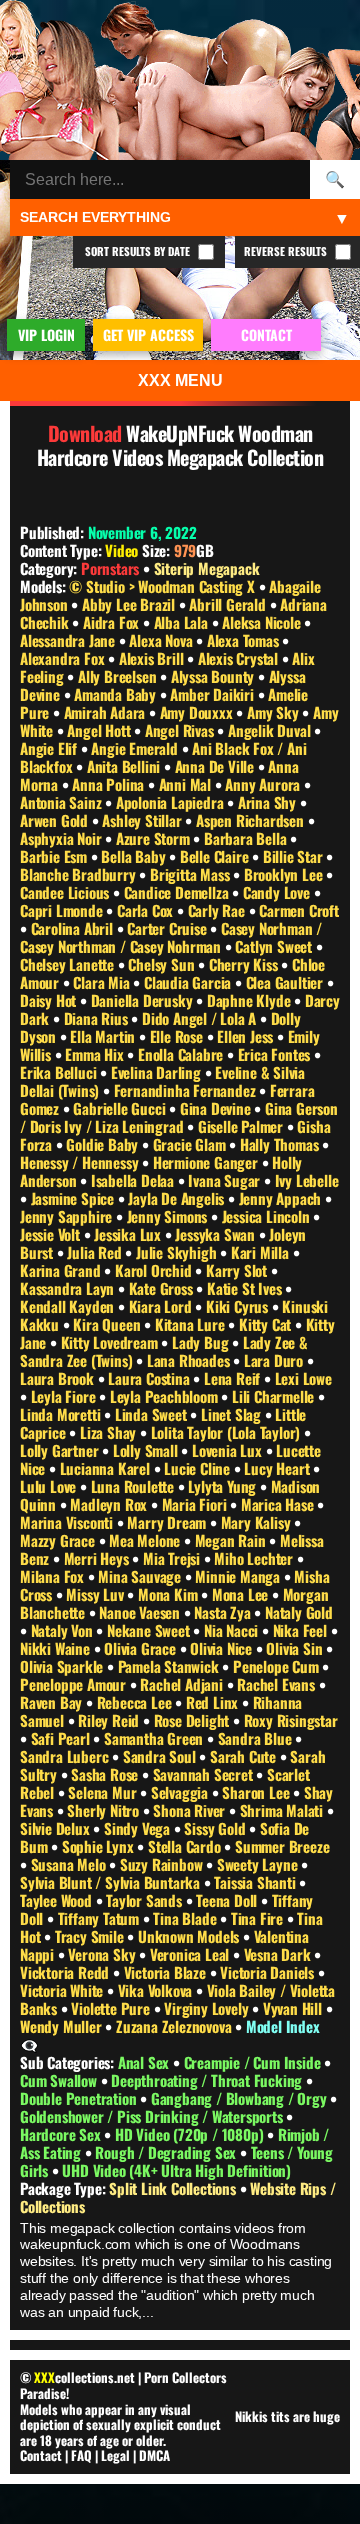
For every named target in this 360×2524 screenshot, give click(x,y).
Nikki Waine (57, 1648)
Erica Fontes (276, 1054)
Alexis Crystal (240, 658)
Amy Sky (274, 712)
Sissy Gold (216, 1828)
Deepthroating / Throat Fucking (208, 2080)
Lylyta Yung (224, 1486)
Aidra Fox (113, 622)
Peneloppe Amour (75, 1684)
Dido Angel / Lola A (201, 1018)
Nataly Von (64, 1630)
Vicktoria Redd (66, 1972)
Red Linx (214, 1702)
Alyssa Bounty (214, 676)
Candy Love (278, 892)
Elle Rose (178, 1036)
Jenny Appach (282, 1198)
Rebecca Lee (136, 1702)
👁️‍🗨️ (29, 2044)
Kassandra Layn (69, 1288)
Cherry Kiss (245, 964)
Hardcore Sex (62, 2134)
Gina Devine (217, 1108)
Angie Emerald (136, 748)
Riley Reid (110, 1720)
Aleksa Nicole (263, 622)
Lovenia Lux (229, 1450)
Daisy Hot (50, 1000)
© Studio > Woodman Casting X (163, 586)
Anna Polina (110, 784)
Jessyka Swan (216, 1234)
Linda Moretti (62, 1414)
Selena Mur (104, 1792)
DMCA (154, 2455)
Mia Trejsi (173, 1558)
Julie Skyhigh (178, 1252)
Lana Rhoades (190, 1360)
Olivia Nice (223, 1648)
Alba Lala (183, 622)
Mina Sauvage (141, 1576)
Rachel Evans (277, 1684)
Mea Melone (146, 1540)
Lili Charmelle (275, 1396)
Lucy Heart (278, 1468)
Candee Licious (66, 892)
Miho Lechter (255, 1558)
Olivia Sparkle (63, 1666)
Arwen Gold (56, 820)
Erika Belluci (60, 1072)
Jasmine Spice (74, 1198)
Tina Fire (259, 1918)
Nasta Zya (224, 1612)
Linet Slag (233, 1414)
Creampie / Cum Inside (254, 2062)
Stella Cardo (186, 1846)
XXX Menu (180, 380)
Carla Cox (147, 910)
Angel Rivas (181, 730)
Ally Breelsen (119, 676)
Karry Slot (238, 1270)
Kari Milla (262, 1252)
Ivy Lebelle (307, 1180)
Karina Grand (62, 1270)
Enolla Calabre (182, 1054)
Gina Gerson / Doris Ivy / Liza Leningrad (179, 1117)
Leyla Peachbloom (166, 1396)
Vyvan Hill (294, 2008)
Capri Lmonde (63, 910)
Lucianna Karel (107, 1468)
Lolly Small (147, 1450)
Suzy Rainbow (163, 1864)
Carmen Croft (299, 910)
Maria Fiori (196, 1504)
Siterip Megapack (207, 568)
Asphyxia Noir (62, 838)
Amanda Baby (117, 694)
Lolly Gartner (61, 1450)
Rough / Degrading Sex (167, 2152)
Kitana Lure (192, 1324)
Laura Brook (59, 1378)
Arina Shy (269, 802)
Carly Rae (218, 910)
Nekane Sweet (150, 1630)
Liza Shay (110, 1432)
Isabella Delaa (134, 1180)
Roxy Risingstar (291, 1720)
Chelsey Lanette (69, 964)
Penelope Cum (277, 1666)
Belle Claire (216, 856)
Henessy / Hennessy (81, 1162)
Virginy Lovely (208, 2008)
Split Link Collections (174, 2188)
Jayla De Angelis (178, 1198)
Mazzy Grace (59, 1540)
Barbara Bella (247, 838)
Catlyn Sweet (275, 946)
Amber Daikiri (213, 694)
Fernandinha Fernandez (187, 1090)
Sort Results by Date (139, 251)
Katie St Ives (246, 1288)
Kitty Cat (267, 1324)
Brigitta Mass (191, 874)
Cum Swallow (60, 2080)
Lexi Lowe (303, 1378)
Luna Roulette (134, 1486)
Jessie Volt (52, 1234)
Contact (41, 2455)
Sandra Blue (257, 1738)
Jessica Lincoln (268, 1216)
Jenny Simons (169, 1216)
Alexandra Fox (64, 658)
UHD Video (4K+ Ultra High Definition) (176, 2170)
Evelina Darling (158, 1072)
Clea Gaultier (286, 982)
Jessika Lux (129, 1234)
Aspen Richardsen (252, 820)
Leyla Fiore (65, 1396)
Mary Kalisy (258, 1522)
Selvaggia (181, 1792)
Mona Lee (242, 1594)
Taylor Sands (145, 1900)
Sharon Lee (257, 1792)
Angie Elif (50, 748)
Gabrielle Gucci (121, 1108)
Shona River (191, 1810)
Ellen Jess (247, 1036)
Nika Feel (302, 1630)
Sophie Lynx (100, 1846)
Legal (115, 2455)
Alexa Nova (162, 640)
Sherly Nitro (104, 1810)
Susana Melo (70, 1864)
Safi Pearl (62, 1738)
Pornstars (110, 568)
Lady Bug (202, 1342)
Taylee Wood (58, 1900)
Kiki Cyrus (239, 1306)
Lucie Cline (199, 1468)
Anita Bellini (125, 766)
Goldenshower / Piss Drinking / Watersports (153, 2116)
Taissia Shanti (256, 1882)
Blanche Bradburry (79, 874)
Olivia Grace (141, 1648)
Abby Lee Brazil (130, 604)
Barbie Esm (55, 856)
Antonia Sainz (62, 802)
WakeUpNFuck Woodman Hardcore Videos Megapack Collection (180, 445)
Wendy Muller (62, 2026)
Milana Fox (54, 1576)
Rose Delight (193, 1720)
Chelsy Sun (163, 964)
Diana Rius (98, 1018)
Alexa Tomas (245, 640)
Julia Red (96, 1252)
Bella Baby (135, 856)
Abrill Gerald (229, 604)
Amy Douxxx (198, 712)
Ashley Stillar (143, 820)
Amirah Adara (106, 712)
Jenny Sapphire (68, 1216)
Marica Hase (279, 1504)
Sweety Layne (259, 1864)
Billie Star (295, 856)
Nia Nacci (233, 1630)
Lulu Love (50, 1486)
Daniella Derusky (144, 1000)
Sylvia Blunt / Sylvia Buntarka (112, 1882)
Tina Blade (186, 1918)
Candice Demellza (178, 892)
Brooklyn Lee (285, 874)
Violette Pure (112, 2008)
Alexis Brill (153, 658)
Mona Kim (169, 1594)
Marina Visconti (68, 1522)
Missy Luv (96, 1594)
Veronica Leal (191, 1954)
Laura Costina (150, 1378)
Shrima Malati (283, 1810)
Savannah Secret (205, 1774)
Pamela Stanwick (170, 1666)
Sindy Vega (139, 1828)
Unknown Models (190, 1936)
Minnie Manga (239, 1576)
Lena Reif (234, 1378)
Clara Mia (103, 982)
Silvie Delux (56, 1828)
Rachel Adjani (183, 1684)
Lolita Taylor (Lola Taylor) (227, 1432)
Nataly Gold (299, 1612)
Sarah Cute (245, 1756)
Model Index (283, 2026)
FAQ (81, 2455)
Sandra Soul (161, 1756)
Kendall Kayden (69, 1306)
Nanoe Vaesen (141, 1612)
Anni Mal (187, 784)
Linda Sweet (153, 1414)
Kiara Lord (162, 1306)
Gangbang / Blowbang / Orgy (241, 2098)
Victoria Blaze (167, 1972)
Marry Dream (168, 1522)
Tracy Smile (91, 1936)
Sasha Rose (106, 1774)
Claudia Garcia (189, 982)
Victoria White (63, 1990)
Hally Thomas (281, 1144)
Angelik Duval (271, 730)
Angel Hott (100, 730)
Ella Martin (104, 1036)
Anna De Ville (216, 766)
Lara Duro (275, 1360)
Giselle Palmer (242, 1126)
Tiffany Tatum (100, 1918)
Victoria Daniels (269, 1972)
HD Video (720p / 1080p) (191, 2134)
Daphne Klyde (250, 1000)
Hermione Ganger (207, 1162)
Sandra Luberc (66, 1756)
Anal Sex (145, 2062)
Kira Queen (108, 1324)
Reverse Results (287, 251)
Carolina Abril (74, 928)
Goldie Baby (104, 1144)
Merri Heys (98, 1558)
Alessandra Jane (69, 640)
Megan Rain (232, 1540)
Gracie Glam (191, 1144)
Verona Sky (103, 1954)
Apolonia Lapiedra (171, 802)
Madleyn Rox (110, 1504)
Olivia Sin (296, 1648)
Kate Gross (163, 1288)
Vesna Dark (279, 1954)
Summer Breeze (282, 1846)
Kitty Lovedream (111, 1342)
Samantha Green (155, 1738)
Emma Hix (96, 1054)
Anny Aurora (264, 784)
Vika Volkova (157, 1990)
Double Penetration (80, 2098)
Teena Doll (228, 1900)
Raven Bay (53, 1702)
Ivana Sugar (226, 1180)
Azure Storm (155, 838)
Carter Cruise (168, 928)
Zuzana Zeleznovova (175, 2026)
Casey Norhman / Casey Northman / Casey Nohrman (171, 937)
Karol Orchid (155, 1270)
